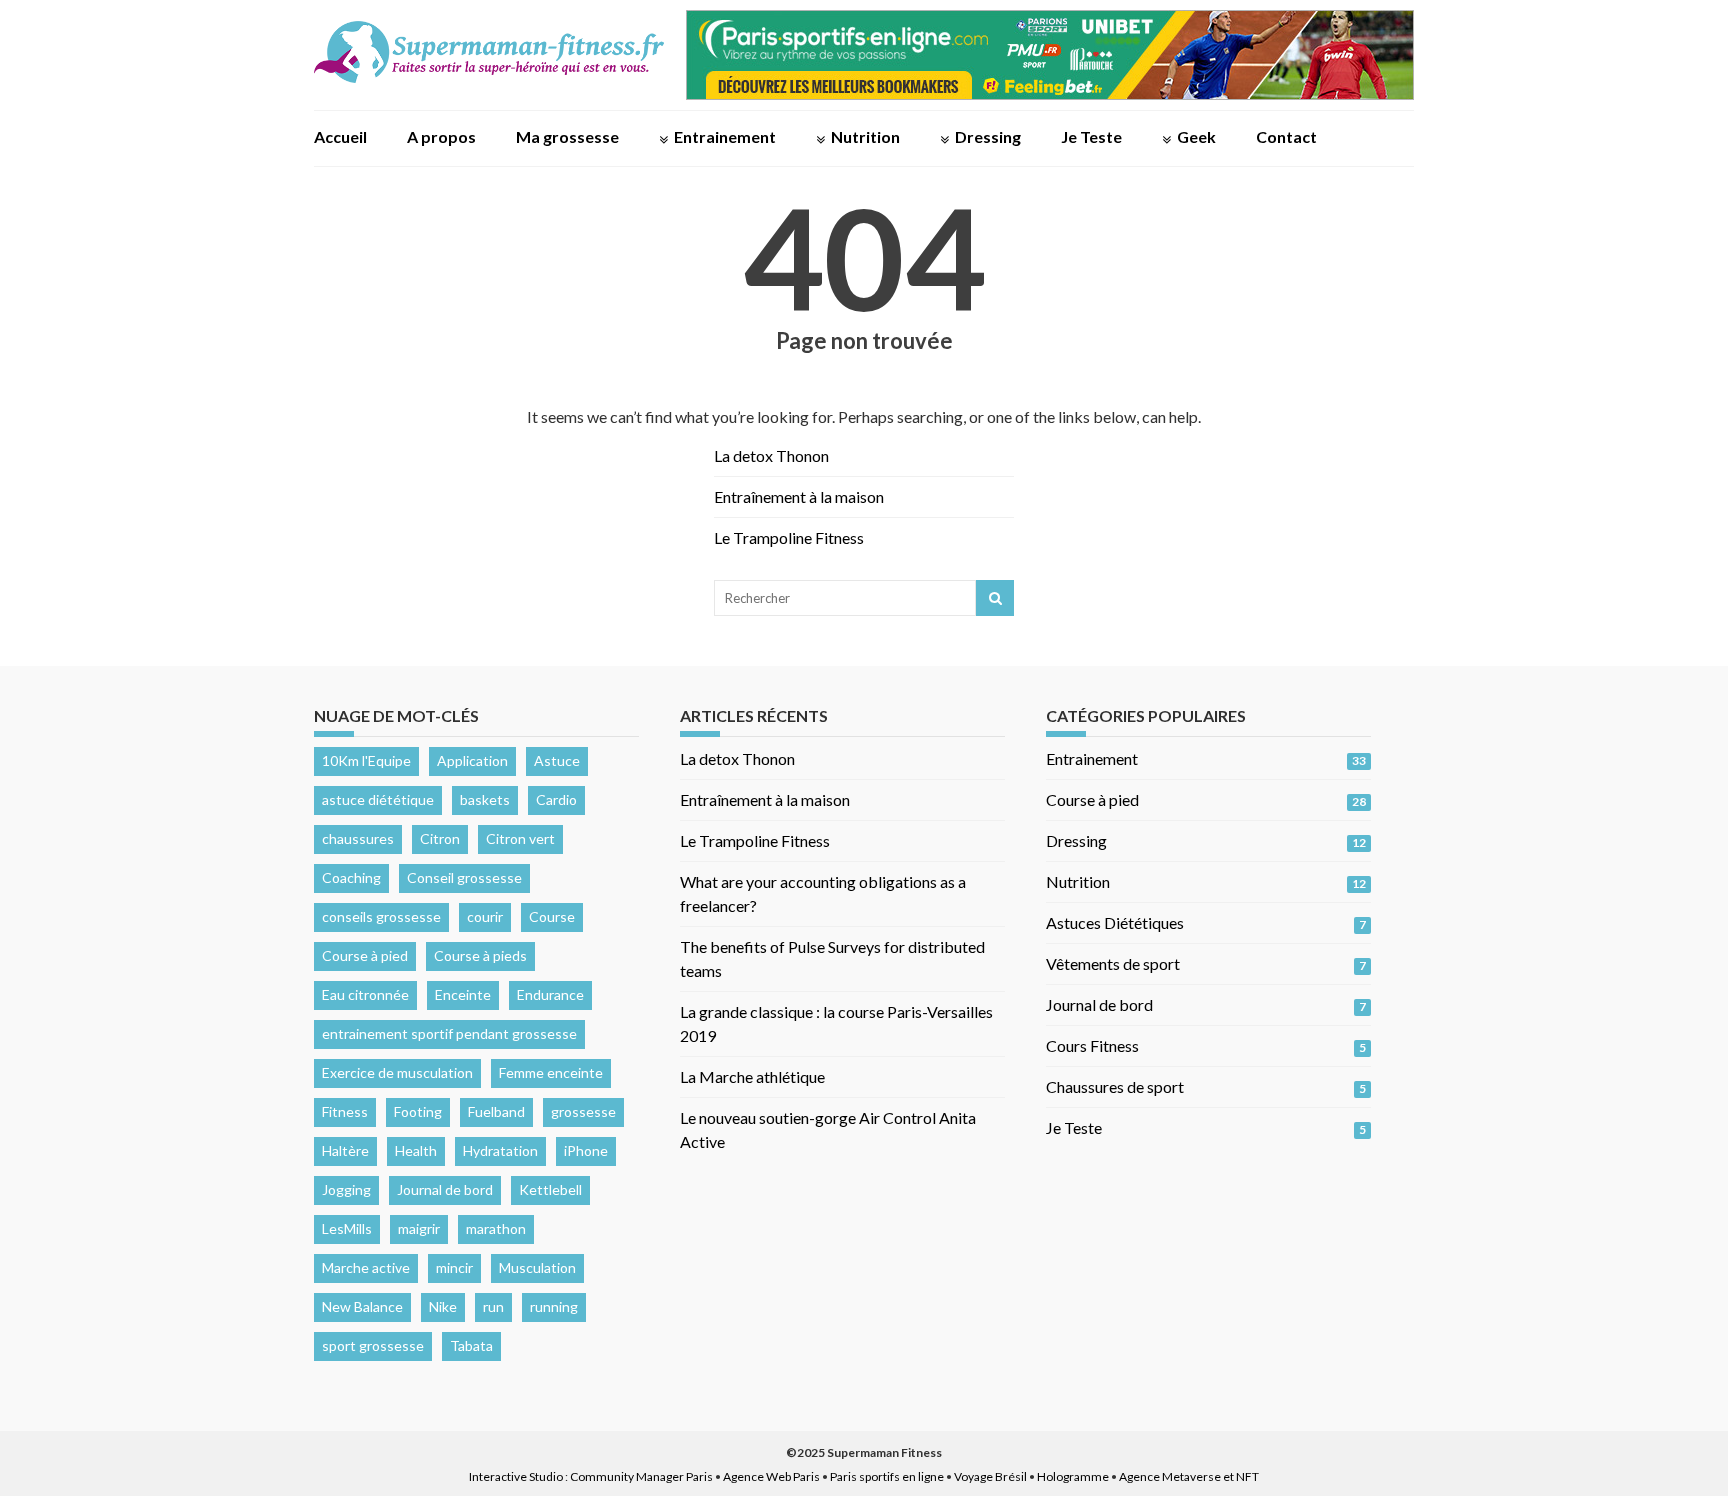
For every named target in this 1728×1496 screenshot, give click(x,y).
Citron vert (520, 838)
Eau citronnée (365, 994)
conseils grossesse (381, 916)
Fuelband (496, 1111)
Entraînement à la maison (799, 496)
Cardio (556, 799)
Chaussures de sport (1115, 1086)
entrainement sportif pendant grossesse (449, 1033)
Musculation (537, 1267)
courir (485, 916)
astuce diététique (378, 799)
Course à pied (365, 955)
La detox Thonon (771, 455)
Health (416, 1150)
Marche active (366, 1267)
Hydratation (500, 1150)
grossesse (583, 1111)
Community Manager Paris (641, 1476)
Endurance (550, 994)
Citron (440, 838)
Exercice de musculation (397, 1072)
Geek (1196, 136)
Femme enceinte (551, 1072)
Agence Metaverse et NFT (1189, 1476)
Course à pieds (480, 955)
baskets (485, 799)
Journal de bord (445, 1189)
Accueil (340, 136)
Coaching (351, 877)
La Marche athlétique (752, 1076)
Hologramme (1073, 1476)
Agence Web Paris (771, 1476)
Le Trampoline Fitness (789, 537)
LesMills (347, 1228)
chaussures (358, 838)
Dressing (988, 136)
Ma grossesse (567, 136)
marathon (496, 1228)
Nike (443, 1306)
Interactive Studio (516, 1476)
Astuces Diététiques (1115, 922)
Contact (1286, 136)
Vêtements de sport (1113, 963)
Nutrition (865, 136)
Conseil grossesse (464, 877)
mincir (454, 1267)
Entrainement (725, 136)
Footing (418, 1111)
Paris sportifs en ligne (887, 1476)
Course (552, 916)
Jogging (346, 1189)
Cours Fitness (1092, 1045)
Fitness (345, 1111)
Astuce (557, 760)
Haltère (345, 1150)
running (554, 1306)
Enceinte (463, 994)
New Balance (362, 1306)
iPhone (586, 1150)
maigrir (419, 1228)
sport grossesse (373, 1345)
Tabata (471, 1345)
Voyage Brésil (990, 1476)
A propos (441, 136)
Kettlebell (550, 1189)
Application (472, 760)
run (493, 1306)
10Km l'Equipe (366, 760)
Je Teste (1091, 136)
